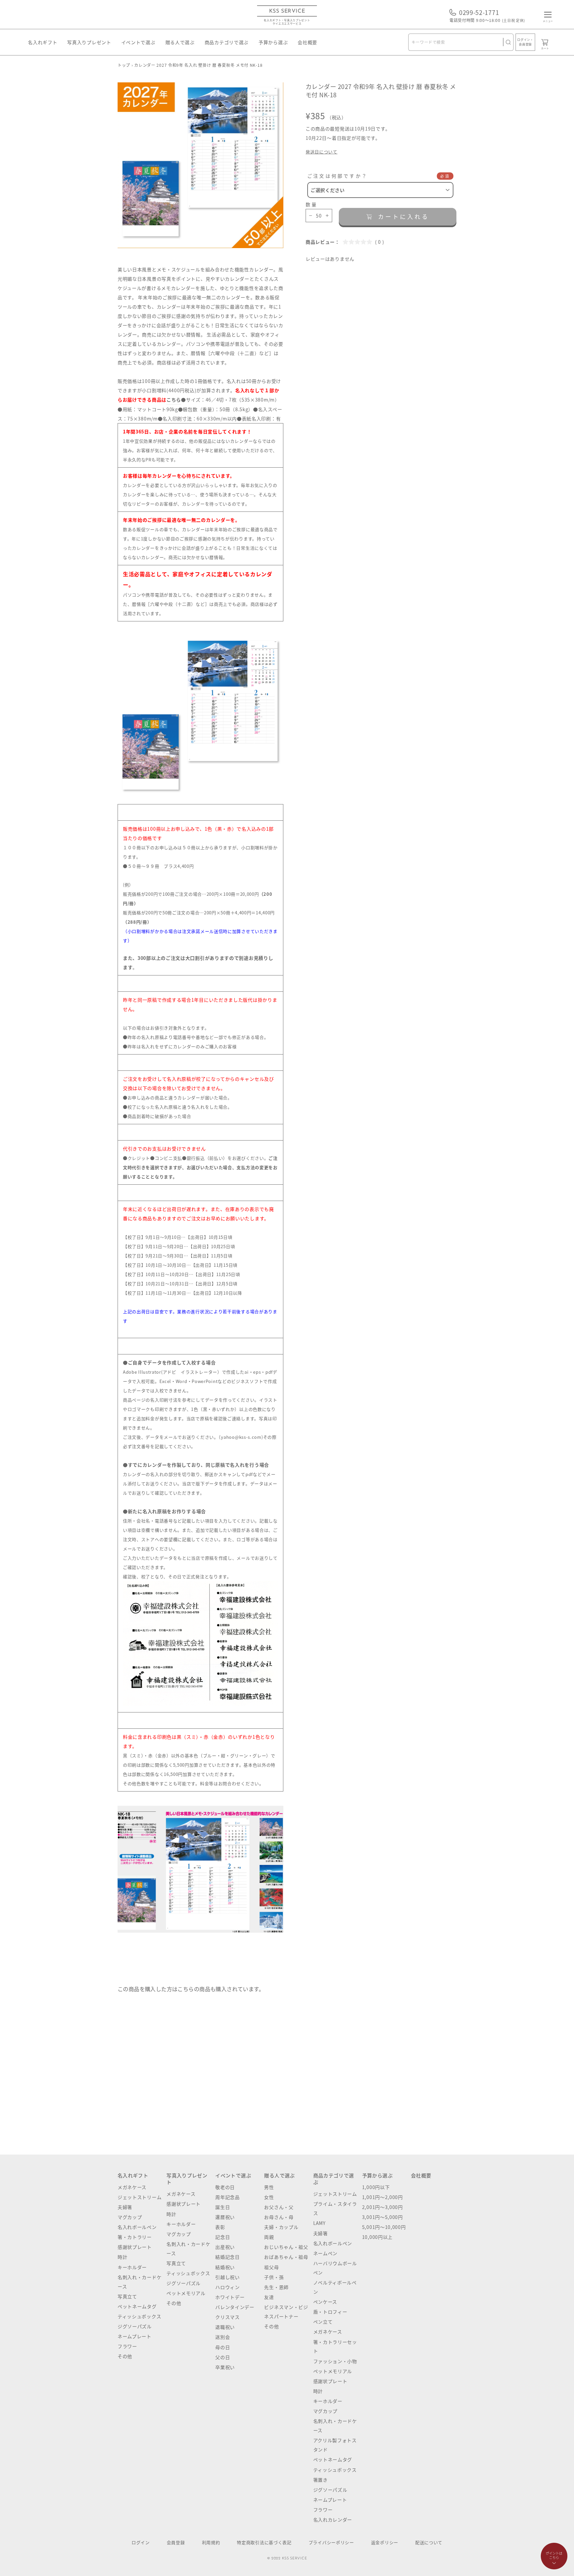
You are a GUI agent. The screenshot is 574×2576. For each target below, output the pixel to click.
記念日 (223, 2237)
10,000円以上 (377, 2237)
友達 (269, 2297)
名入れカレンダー (333, 2520)
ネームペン (326, 2253)
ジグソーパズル (135, 2326)
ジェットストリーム (140, 2197)
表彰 (220, 2227)
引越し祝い (228, 2277)
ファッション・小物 (335, 2361)
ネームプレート (135, 2336)
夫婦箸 (125, 2207)
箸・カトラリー (135, 2237)
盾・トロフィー (330, 2312)
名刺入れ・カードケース (140, 2282)
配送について (429, 2542)
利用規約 (211, 2542)
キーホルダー (132, 2267)
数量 (312, 204)
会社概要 (307, 42)
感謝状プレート (135, 2247)
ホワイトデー (230, 2297)
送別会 (223, 2337)
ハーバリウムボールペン (335, 2268)
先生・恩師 (276, 2287)
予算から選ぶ (273, 42)
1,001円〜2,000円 (383, 2197)
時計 (122, 2257)
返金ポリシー (385, 2542)
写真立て (127, 2296)
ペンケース (325, 2302)
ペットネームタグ (137, 2306)
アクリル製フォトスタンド (335, 2445)
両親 (269, 2237)
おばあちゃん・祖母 (286, 2257)
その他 (125, 2356)
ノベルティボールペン (335, 2287)
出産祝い (225, 2247)
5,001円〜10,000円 (384, 2227)
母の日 (223, 2347)
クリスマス (228, 2317)
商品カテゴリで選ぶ (227, 42)
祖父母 (271, 2267)
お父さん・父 (279, 2207)
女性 (269, 2197)
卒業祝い (225, 2367)
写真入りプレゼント (89, 42)
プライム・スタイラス (335, 2208)
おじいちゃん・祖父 (286, 2247)
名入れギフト (43, 42)
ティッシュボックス (139, 2316)
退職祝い (225, 2327)
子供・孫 (274, 2277)
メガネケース (132, 2187)
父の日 (223, 2357)
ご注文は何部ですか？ (337, 176)
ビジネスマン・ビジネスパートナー (286, 2312)
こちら (174, 400)
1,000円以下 (376, 2187)
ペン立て (323, 2322)
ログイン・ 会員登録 (525, 42)
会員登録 (176, 2542)
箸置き (321, 2480)
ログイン (141, 2542)
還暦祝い (225, 2217)
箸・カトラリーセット (335, 2346)
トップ (124, 65)
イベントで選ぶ (138, 42)
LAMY (319, 2223)
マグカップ (130, 2217)
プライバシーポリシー (331, 2542)
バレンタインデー (235, 2307)
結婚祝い (225, 2267)
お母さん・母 (279, 2217)
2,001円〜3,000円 (383, 2207)
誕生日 (223, 2207)
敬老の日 (225, 2187)
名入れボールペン (137, 2227)
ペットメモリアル (186, 2293)
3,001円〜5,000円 (383, 2217)
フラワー (127, 2346)
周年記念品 (228, 2197)
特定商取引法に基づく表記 (264, 2542)
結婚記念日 (228, 2257)
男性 (269, 2187)
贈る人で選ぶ (180, 42)
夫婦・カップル (281, 2227)
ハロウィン (228, 2287)
